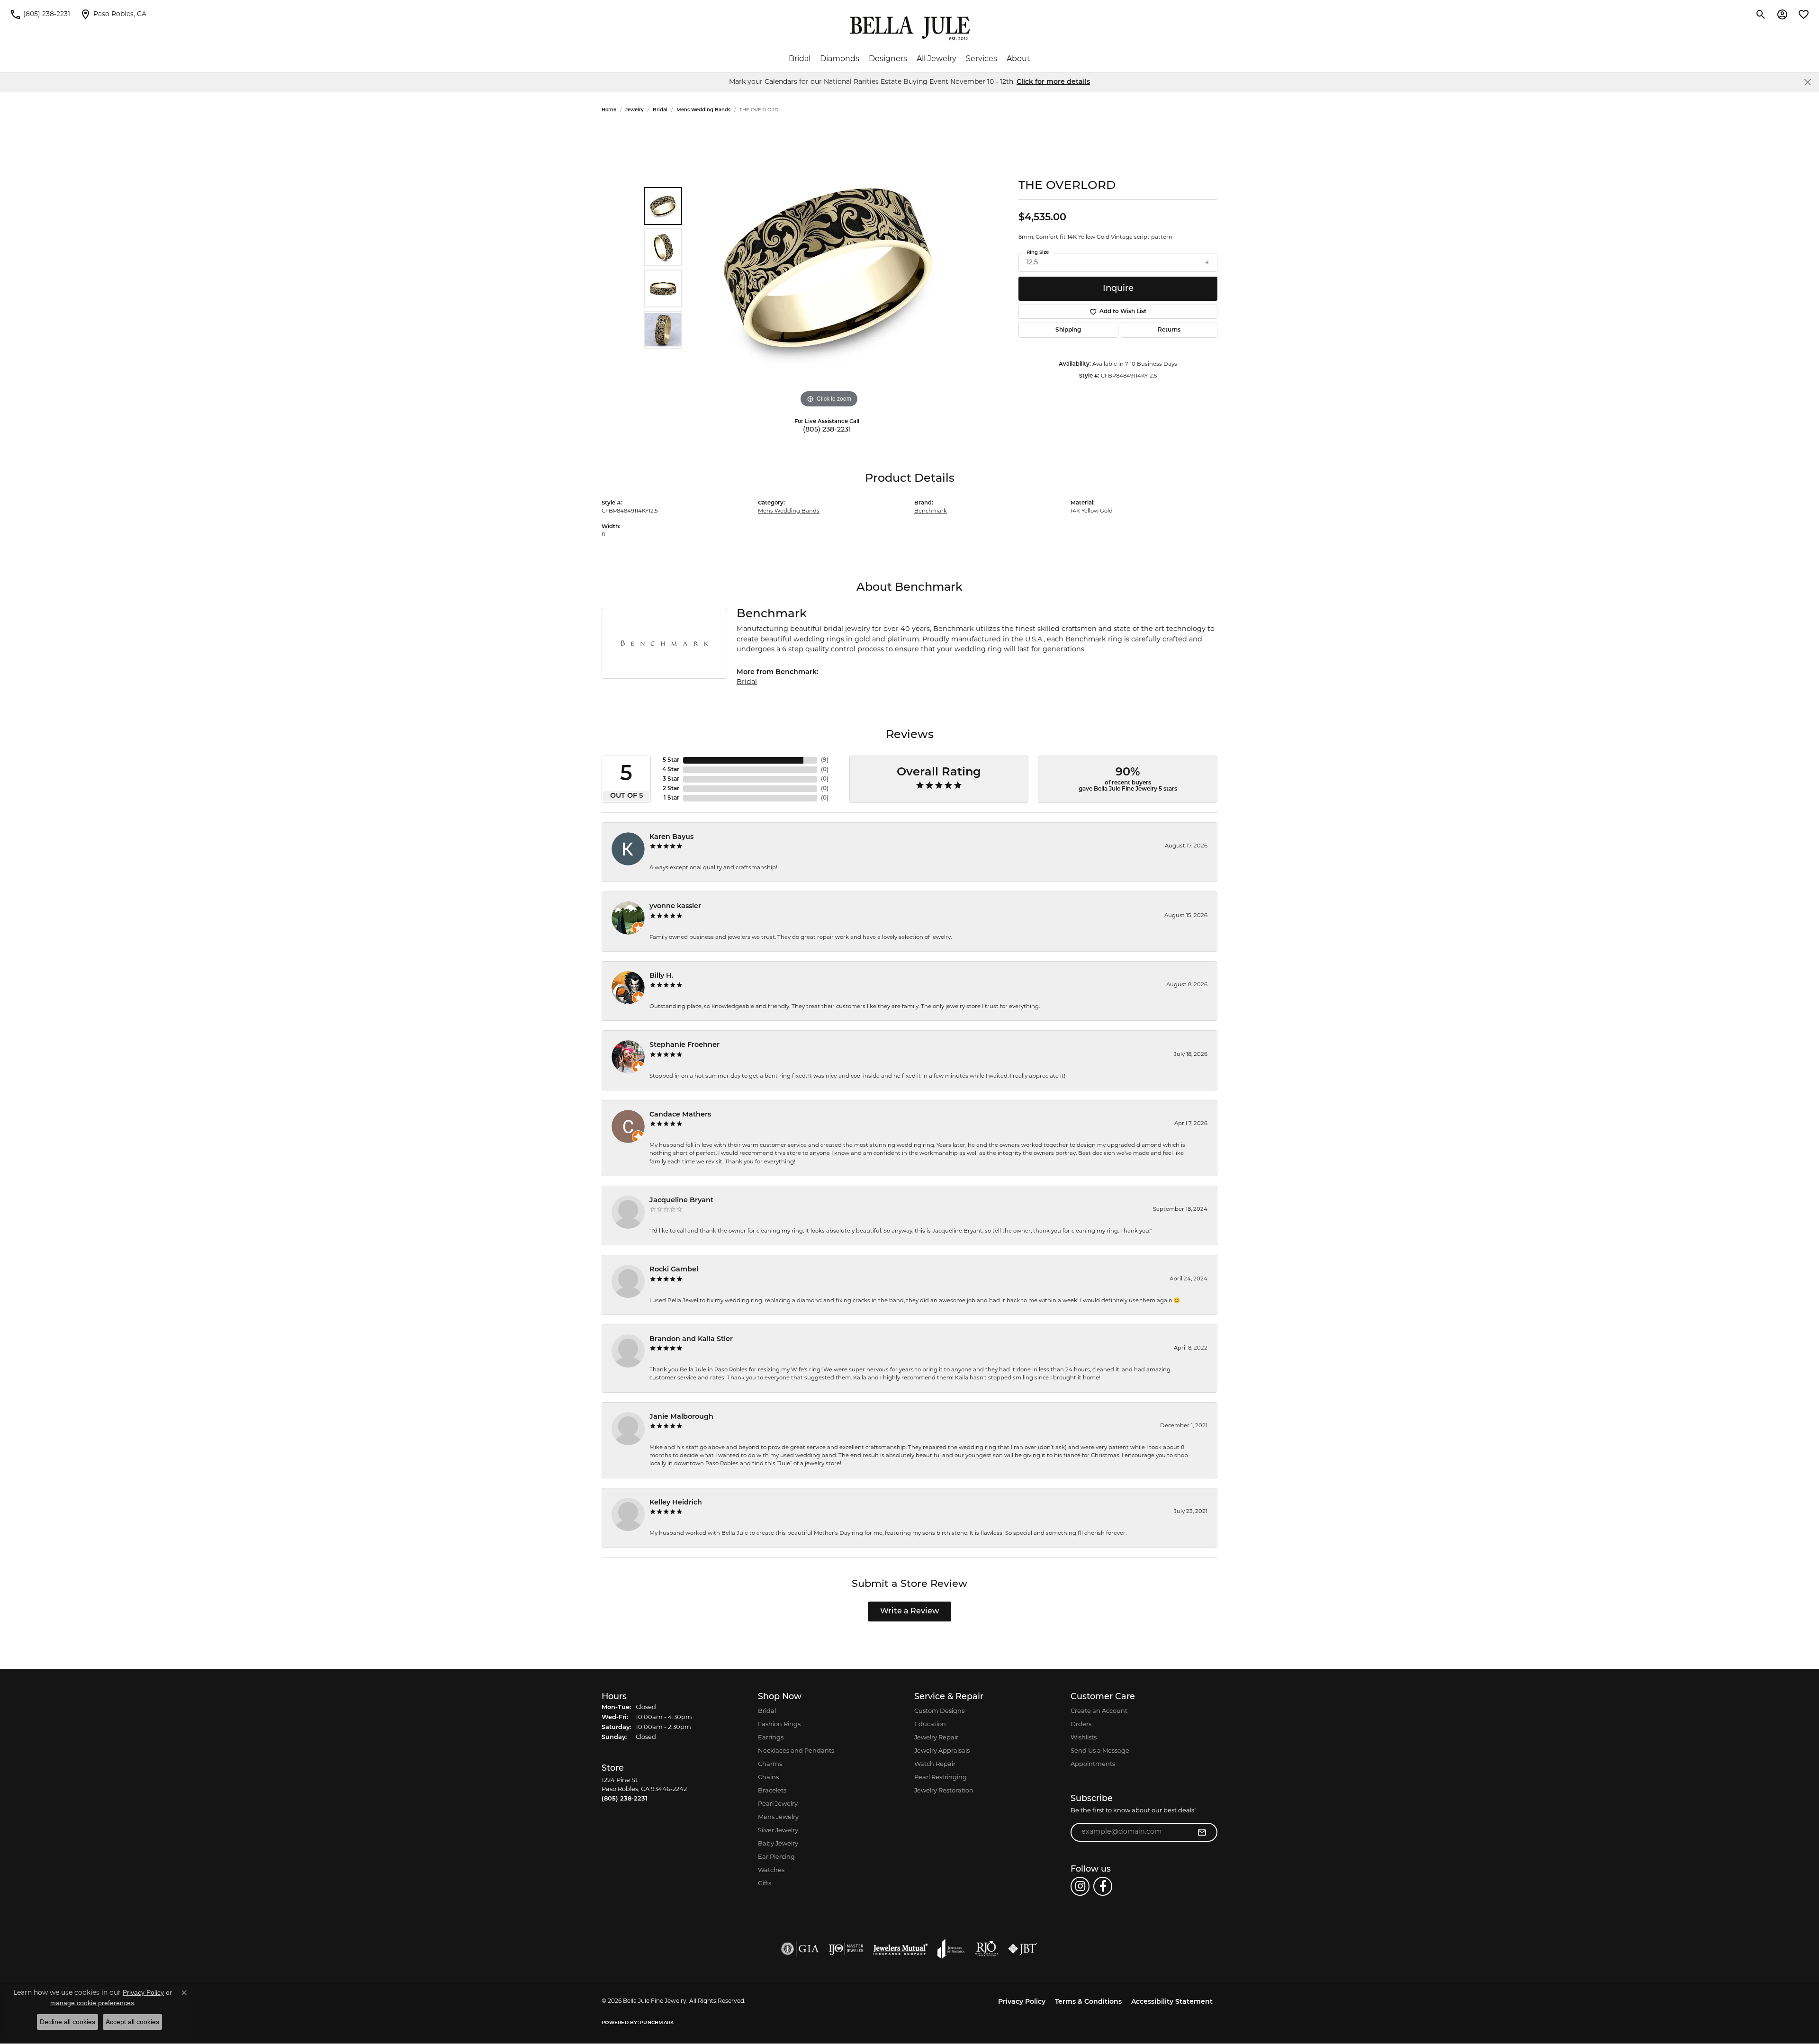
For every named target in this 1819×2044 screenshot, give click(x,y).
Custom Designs (939, 1711)
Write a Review (910, 1612)
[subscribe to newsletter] (1202, 1832)
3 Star (671, 779)
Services (982, 59)
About (1018, 59)
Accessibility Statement (1172, 2002)
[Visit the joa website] (951, 1949)
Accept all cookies (132, 2022)
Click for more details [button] (1053, 82)
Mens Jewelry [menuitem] (778, 1817)
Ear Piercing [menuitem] (776, 1857)
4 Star (671, 770)
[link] (40, 14)
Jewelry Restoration (944, 1791)
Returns (1169, 330)
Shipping (1068, 330)
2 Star (671, 789)
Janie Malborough (681, 1417)
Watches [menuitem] (771, 1870)
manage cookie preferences (92, 2003)
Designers (888, 59)
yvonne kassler (675, 906)
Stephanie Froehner (684, 1045)
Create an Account (1099, 1711)
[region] (829, 268)
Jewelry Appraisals (942, 1751)
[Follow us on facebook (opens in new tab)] (1103, 1886)
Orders (1081, 1724)
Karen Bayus (671, 837)
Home (609, 110)
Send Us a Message (1100, 1751)
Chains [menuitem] (768, 1778)
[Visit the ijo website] (846, 1949)
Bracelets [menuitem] (772, 1791)
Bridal (800, 59)
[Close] (1807, 82)
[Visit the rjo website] (986, 1949)
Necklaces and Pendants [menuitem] (796, 1751)
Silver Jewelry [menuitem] (778, 1831)
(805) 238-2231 (827, 430)
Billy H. (662, 976)
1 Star (671, 798)
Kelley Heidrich (676, 1503)
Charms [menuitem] (770, 1764)
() (825, 760)
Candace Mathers (680, 1115)
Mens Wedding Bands (703, 110)
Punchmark (657, 2023)
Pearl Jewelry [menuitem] (778, 1804)
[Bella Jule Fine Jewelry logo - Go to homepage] (910, 28)
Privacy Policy (1022, 2002)
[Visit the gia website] (800, 1949)
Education (930, 1724)
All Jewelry (937, 59)
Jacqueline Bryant (681, 1201)
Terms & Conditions (1088, 2002)
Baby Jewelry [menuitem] (778, 1844)
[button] (1761, 14)
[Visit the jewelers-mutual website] (900, 1949)
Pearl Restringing (941, 1778)
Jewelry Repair (936, 1738)
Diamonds (840, 59)
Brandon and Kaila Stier (691, 1339)
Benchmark (931, 511)
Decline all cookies (68, 2022)
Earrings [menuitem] (771, 1738)
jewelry (635, 110)
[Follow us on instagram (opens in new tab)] (1080, 1886)
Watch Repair (935, 1764)
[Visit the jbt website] (1023, 1949)
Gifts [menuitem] (765, 1884)
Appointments (1093, 1764)
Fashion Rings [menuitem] (779, 1724)
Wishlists (1084, 1738)
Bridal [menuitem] (767, 1711)
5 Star (671, 760)
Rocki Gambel (674, 1270)
